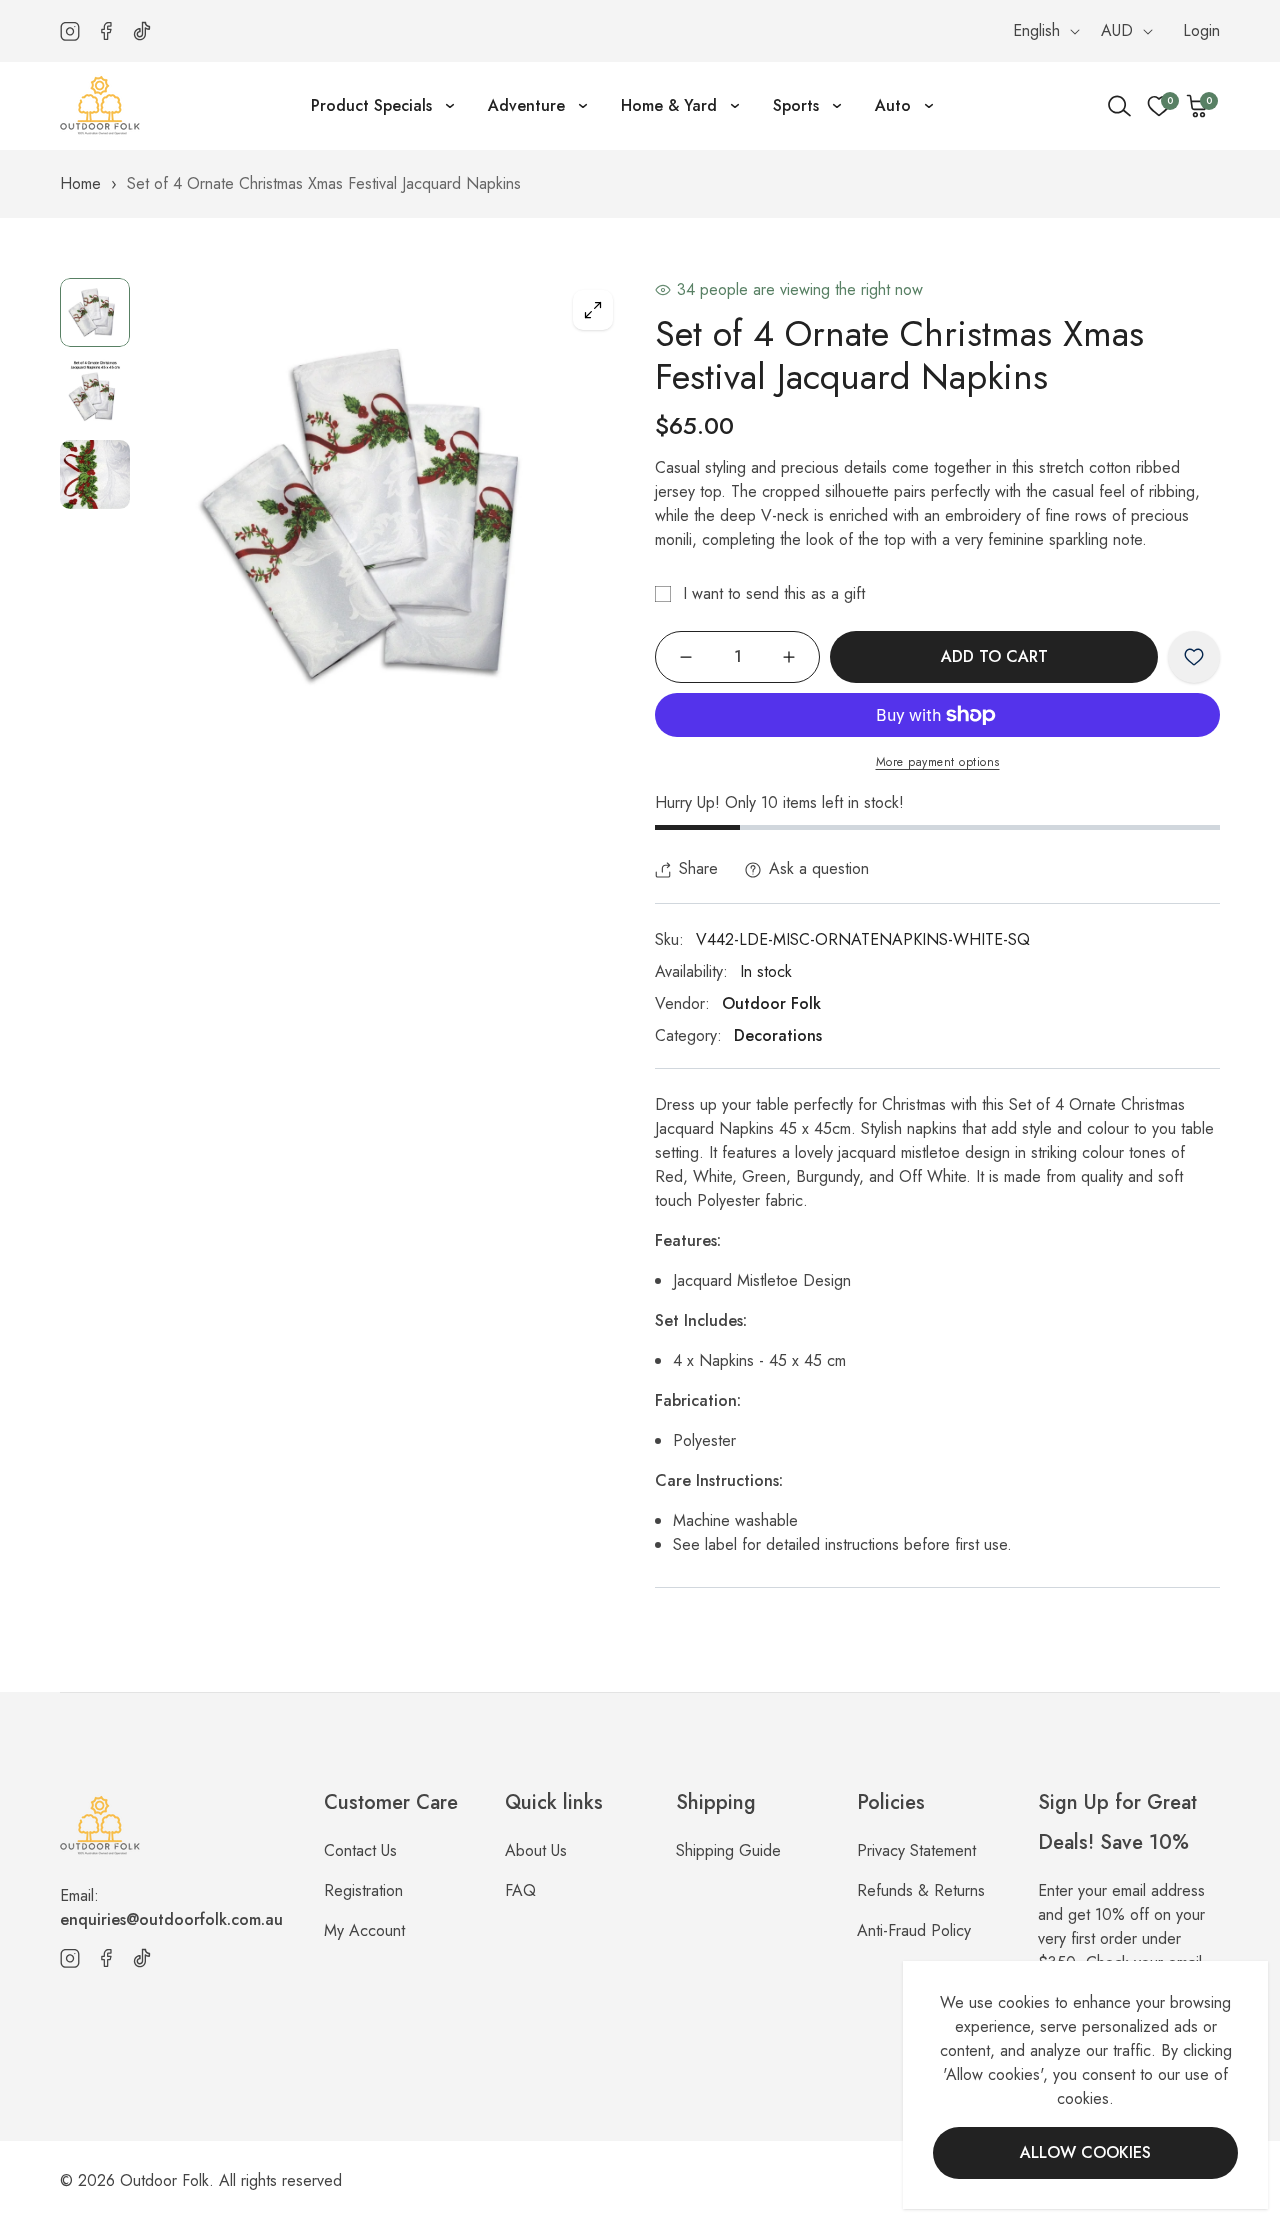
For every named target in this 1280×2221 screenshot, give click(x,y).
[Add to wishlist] (1194, 657)
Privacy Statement (916, 1850)
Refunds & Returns (921, 1890)
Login (1201, 30)
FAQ (520, 1890)
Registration (363, 1890)
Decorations (778, 1035)
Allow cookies (1085, 2152)
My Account (364, 1930)
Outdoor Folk (771, 1003)
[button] (1198, 106)
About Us (536, 1850)
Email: (171, 1907)
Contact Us (360, 1850)
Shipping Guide (728, 1850)
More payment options (938, 762)
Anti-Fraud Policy (914, 1930)
